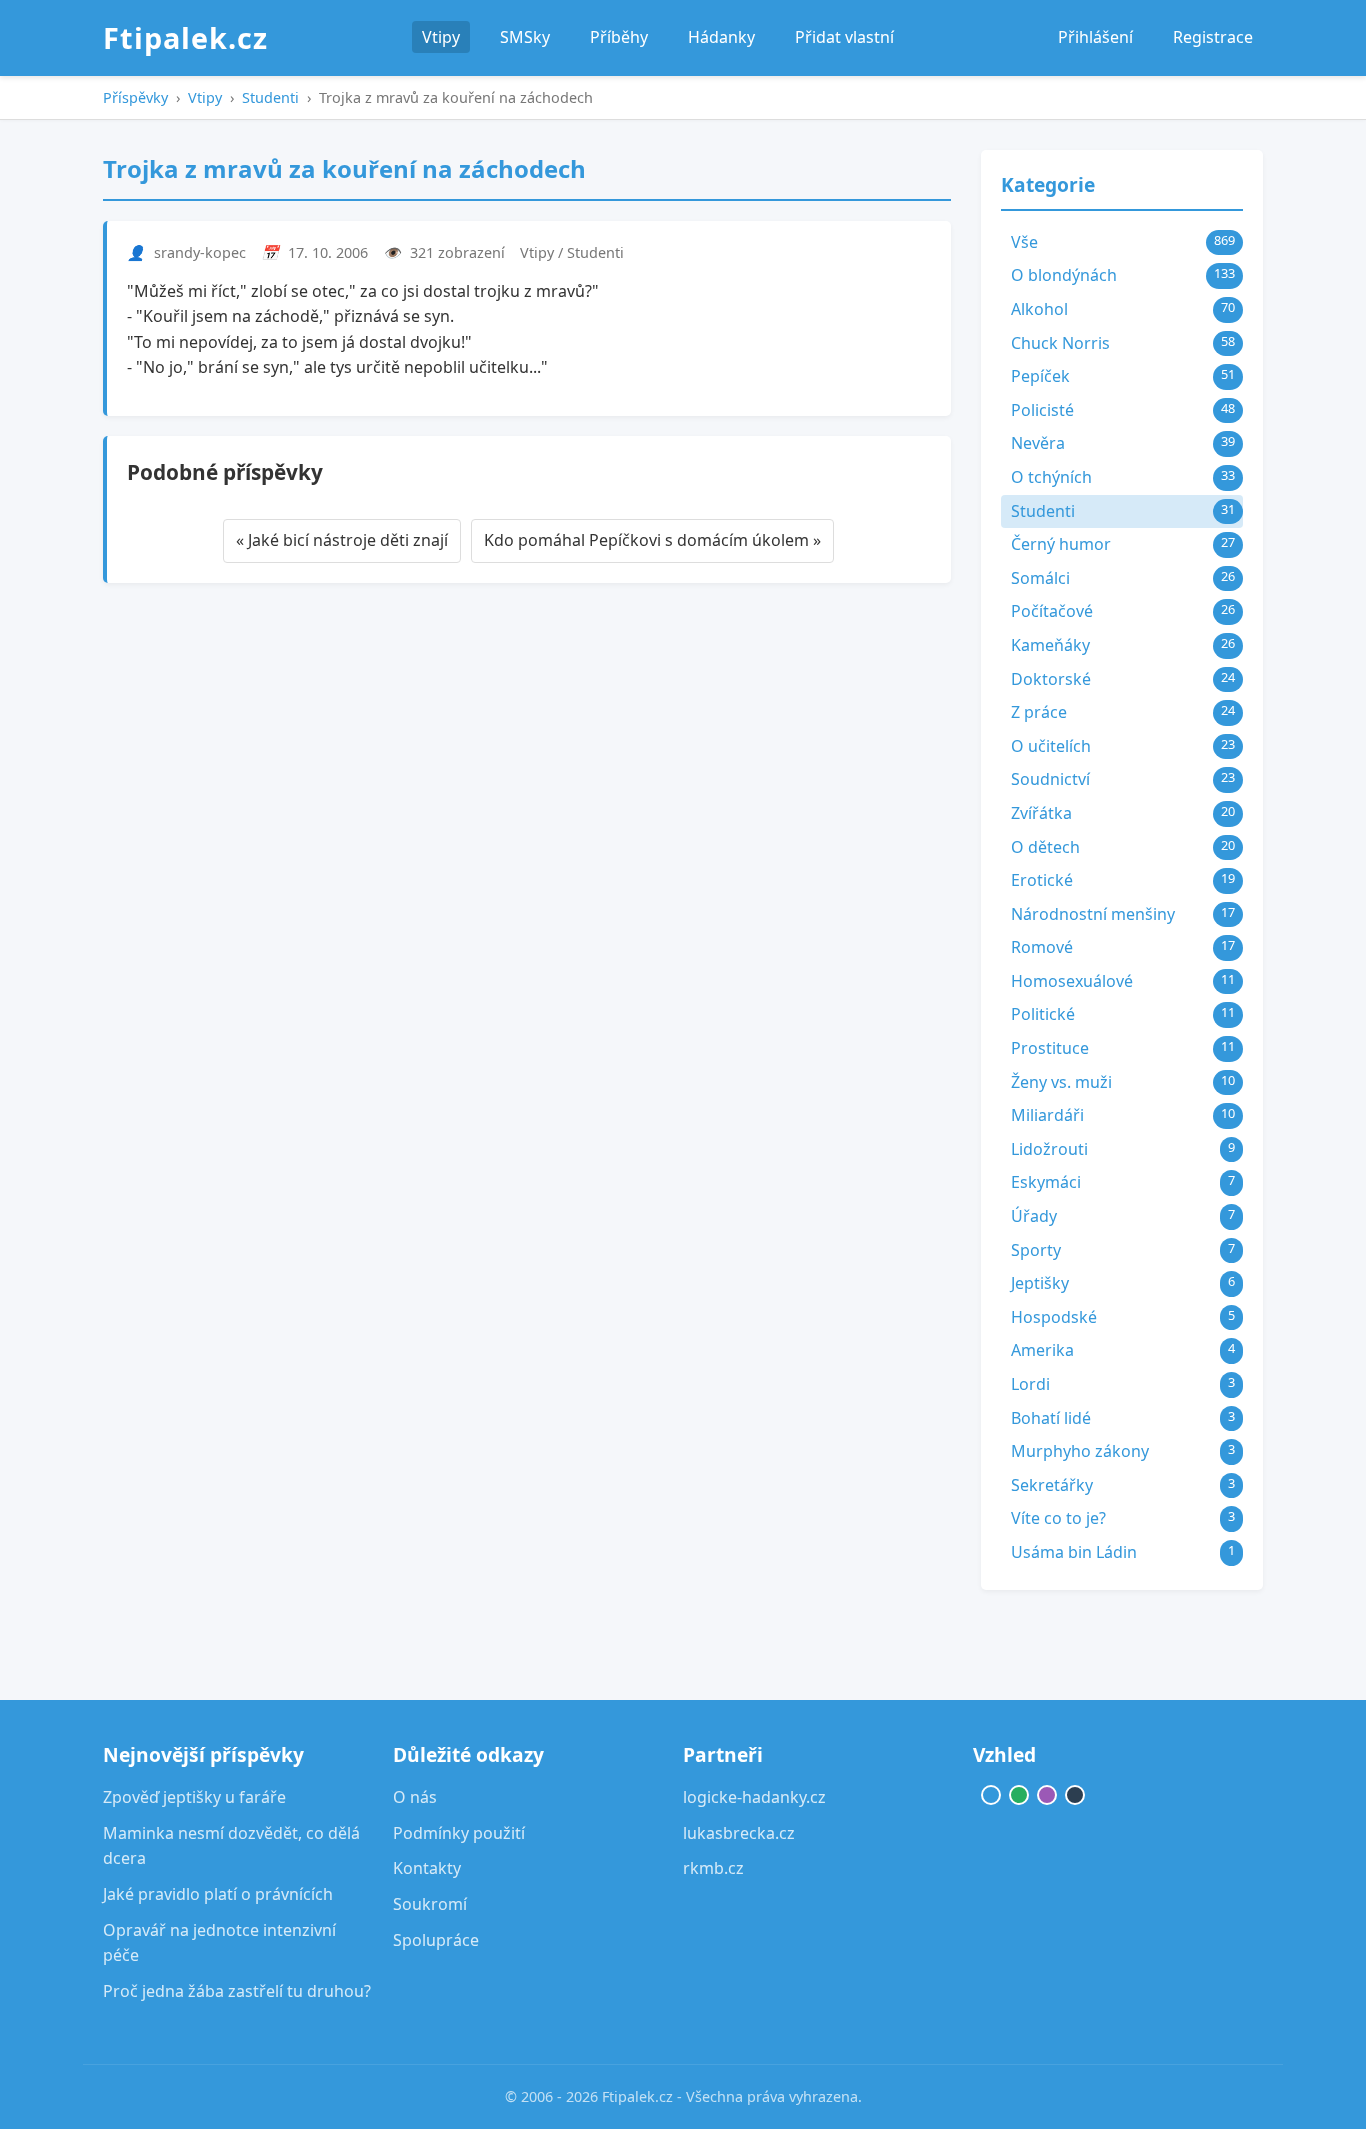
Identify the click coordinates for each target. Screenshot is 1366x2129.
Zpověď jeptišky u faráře (194, 1797)
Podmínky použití (459, 1833)
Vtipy (441, 37)
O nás (415, 1797)
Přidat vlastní (844, 37)
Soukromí (430, 1904)
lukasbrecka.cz (739, 1833)
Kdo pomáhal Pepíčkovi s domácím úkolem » (652, 540)
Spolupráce (436, 1940)
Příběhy (619, 37)
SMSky (525, 37)
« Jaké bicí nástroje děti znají (342, 540)
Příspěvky (135, 97)
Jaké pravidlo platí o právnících (218, 1894)
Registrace (1213, 37)
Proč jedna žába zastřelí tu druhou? (237, 1991)
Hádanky (721, 37)
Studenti (270, 97)
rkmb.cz (713, 1868)
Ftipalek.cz (185, 37)
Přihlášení (1095, 37)
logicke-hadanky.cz (754, 1797)
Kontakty (427, 1868)
